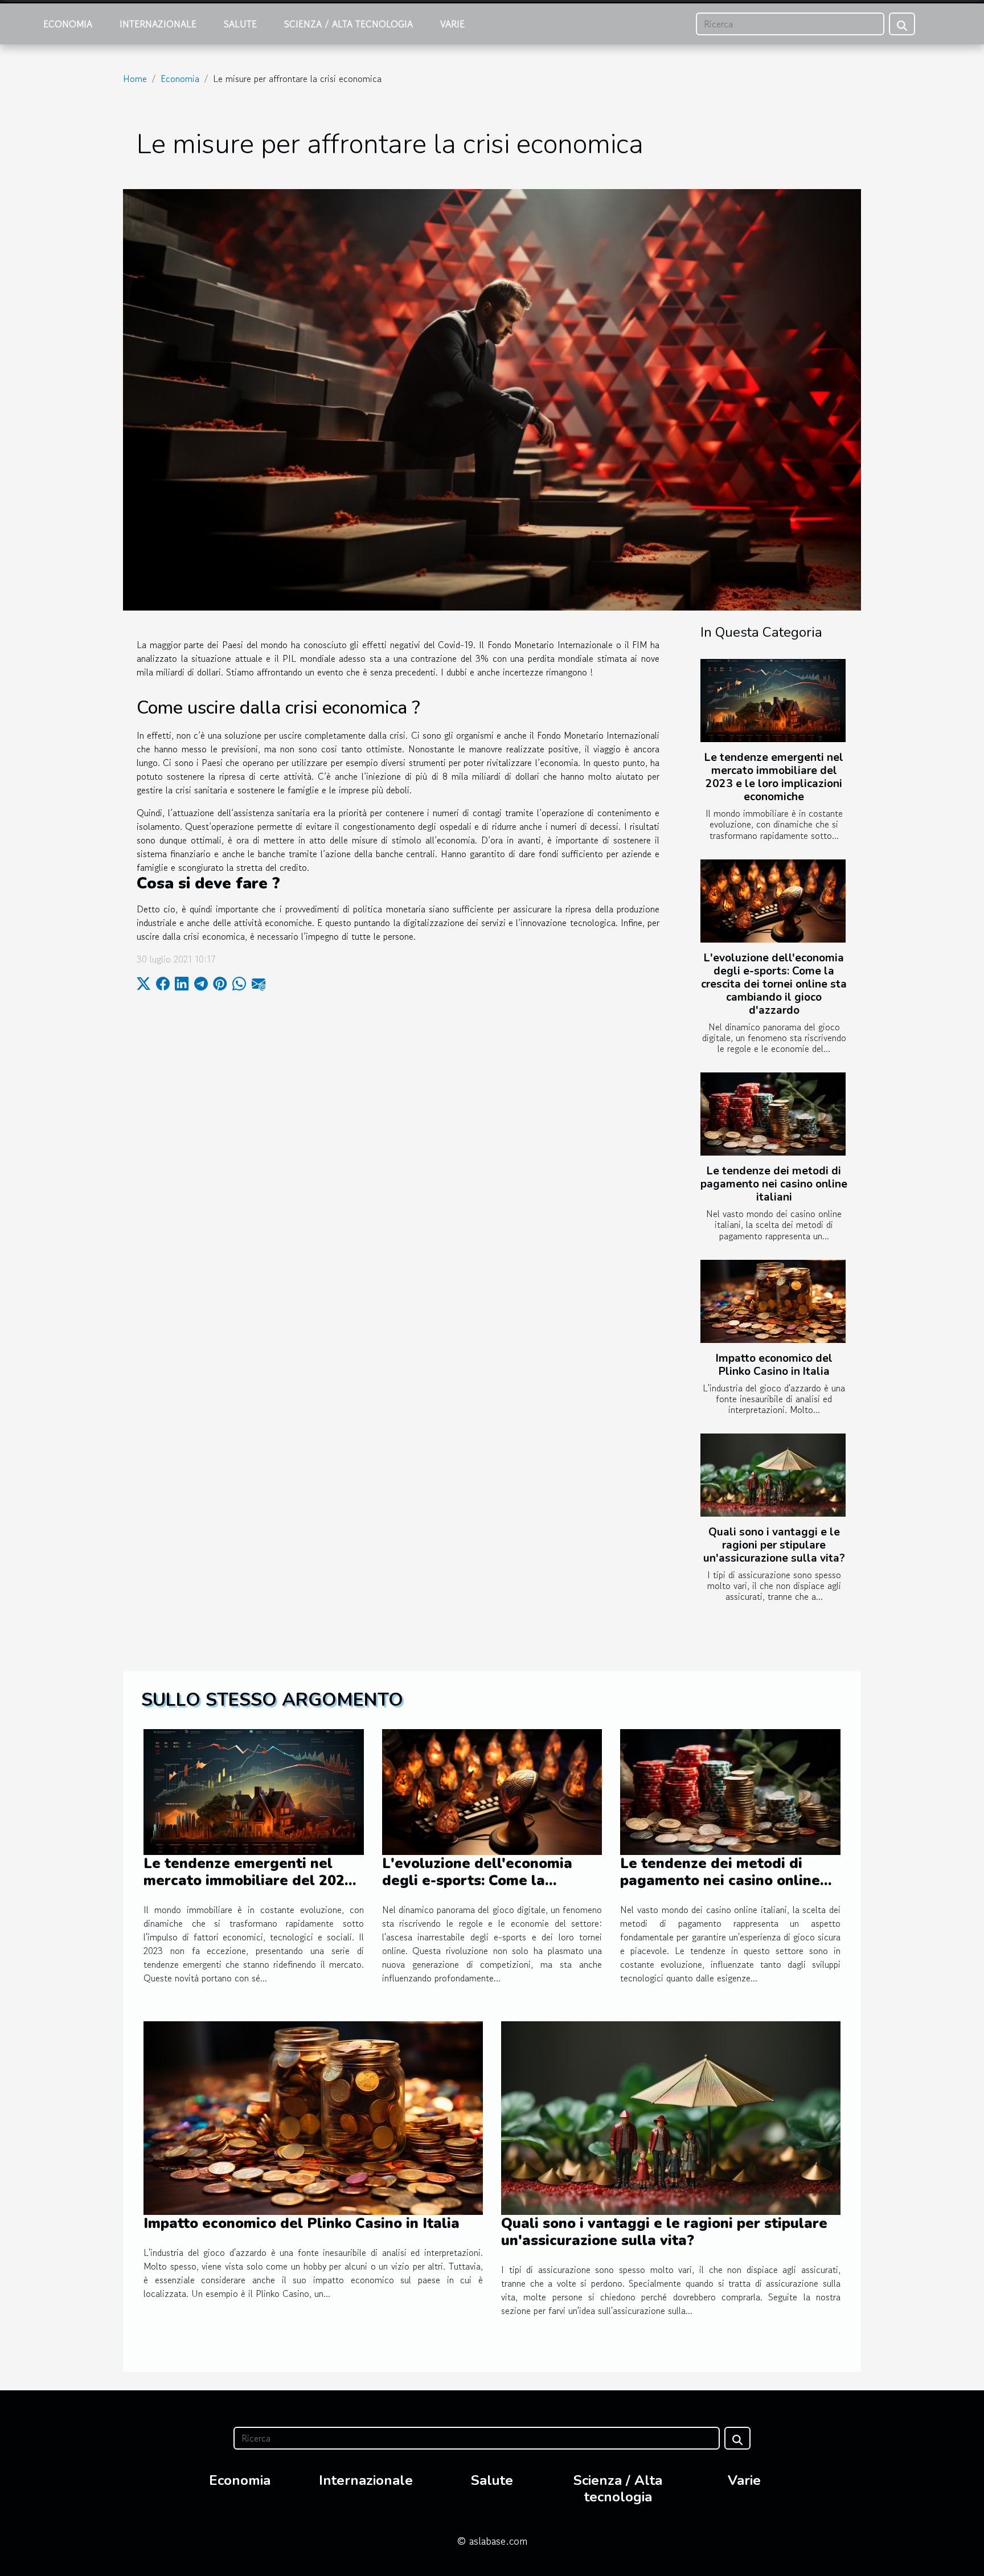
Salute (240, 24)
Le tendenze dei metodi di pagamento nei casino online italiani (774, 1184)
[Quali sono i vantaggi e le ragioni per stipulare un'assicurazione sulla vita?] (773, 1475)
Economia (68, 24)
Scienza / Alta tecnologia (348, 24)
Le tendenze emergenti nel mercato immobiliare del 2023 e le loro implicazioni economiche (774, 777)
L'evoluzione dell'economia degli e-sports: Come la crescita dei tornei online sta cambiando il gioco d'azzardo (774, 984)
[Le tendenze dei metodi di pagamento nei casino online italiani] (773, 1114)
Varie (452, 24)
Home (135, 79)
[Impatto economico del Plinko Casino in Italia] (773, 1301)
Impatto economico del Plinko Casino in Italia (774, 1365)
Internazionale (158, 24)
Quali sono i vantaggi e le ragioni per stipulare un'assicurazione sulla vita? (774, 1545)
